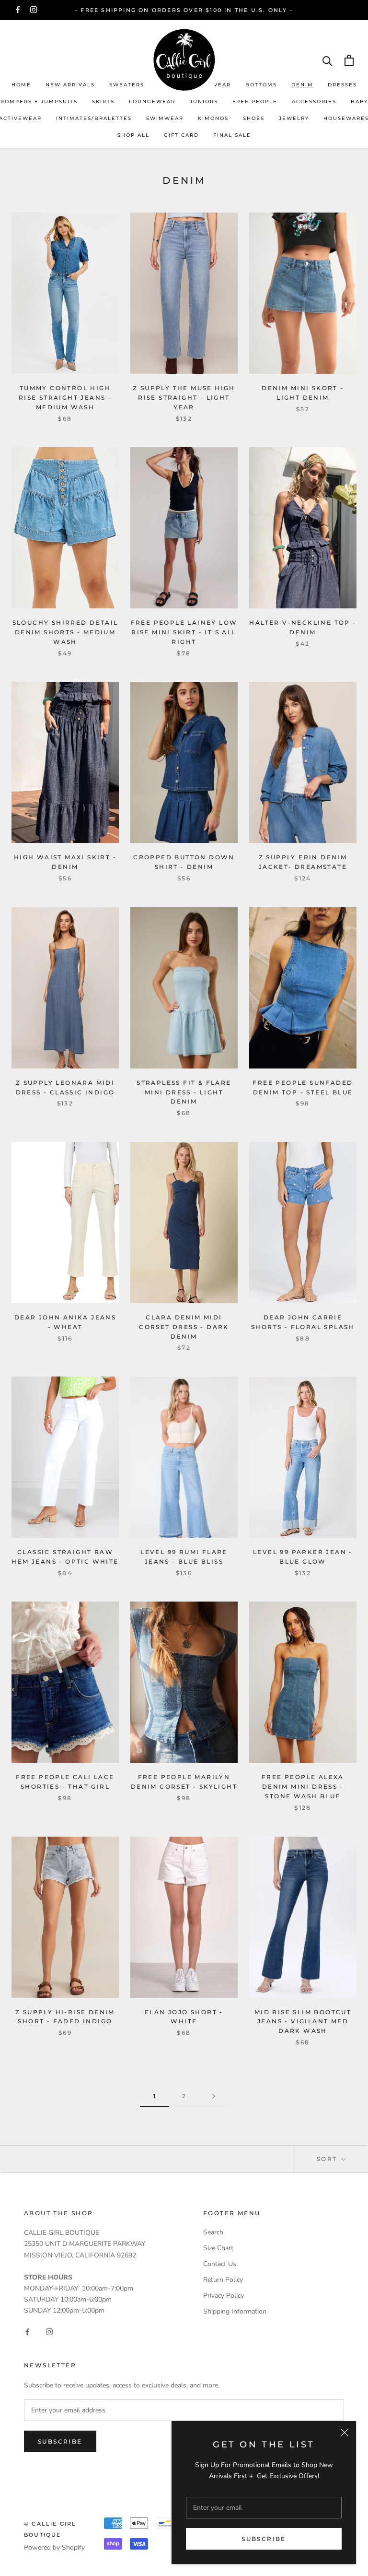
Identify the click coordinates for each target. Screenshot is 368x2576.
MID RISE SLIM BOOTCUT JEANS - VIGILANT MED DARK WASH (303, 2022)
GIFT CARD (181, 135)
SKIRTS (103, 101)
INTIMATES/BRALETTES (94, 118)
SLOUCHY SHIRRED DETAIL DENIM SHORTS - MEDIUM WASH (65, 632)
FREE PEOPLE (255, 101)
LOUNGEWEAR (152, 101)
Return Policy (223, 2280)
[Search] (328, 60)
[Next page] (214, 2096)
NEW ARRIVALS (70, 85)
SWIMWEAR (165, 118)
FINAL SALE (232, 135)
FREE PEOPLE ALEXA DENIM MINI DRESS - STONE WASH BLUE (303, 1787)
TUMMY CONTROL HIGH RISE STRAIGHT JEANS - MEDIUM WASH (65, 398)
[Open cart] (349, 60)
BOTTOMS (261, 85)
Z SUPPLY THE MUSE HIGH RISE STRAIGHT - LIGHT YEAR (184, 398)
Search (213, 2232)
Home (21, 85)
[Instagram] (34, 10)
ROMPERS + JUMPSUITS (39, 101)
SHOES (254, 118)
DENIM (302, 85)
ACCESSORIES (314, 101)
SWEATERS (127, 85)
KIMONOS (213, 118)
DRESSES (342, 85)
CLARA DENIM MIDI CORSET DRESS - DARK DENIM (184, 1327)
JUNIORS (204, 101)
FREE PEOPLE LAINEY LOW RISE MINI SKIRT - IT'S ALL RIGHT (184, 632)
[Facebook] (18, 10)
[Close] (345, 2433)
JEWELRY (294, 118)
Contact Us (220, 2264)
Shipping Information (235, 2311)
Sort (328, 2159)
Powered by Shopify (54, 2547)
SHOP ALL (133, 135)
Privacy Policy (224, 2296)
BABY (359, 101)
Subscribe (264, 2539)
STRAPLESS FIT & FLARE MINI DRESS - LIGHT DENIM (184, 1092)
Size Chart (218, 2248)
